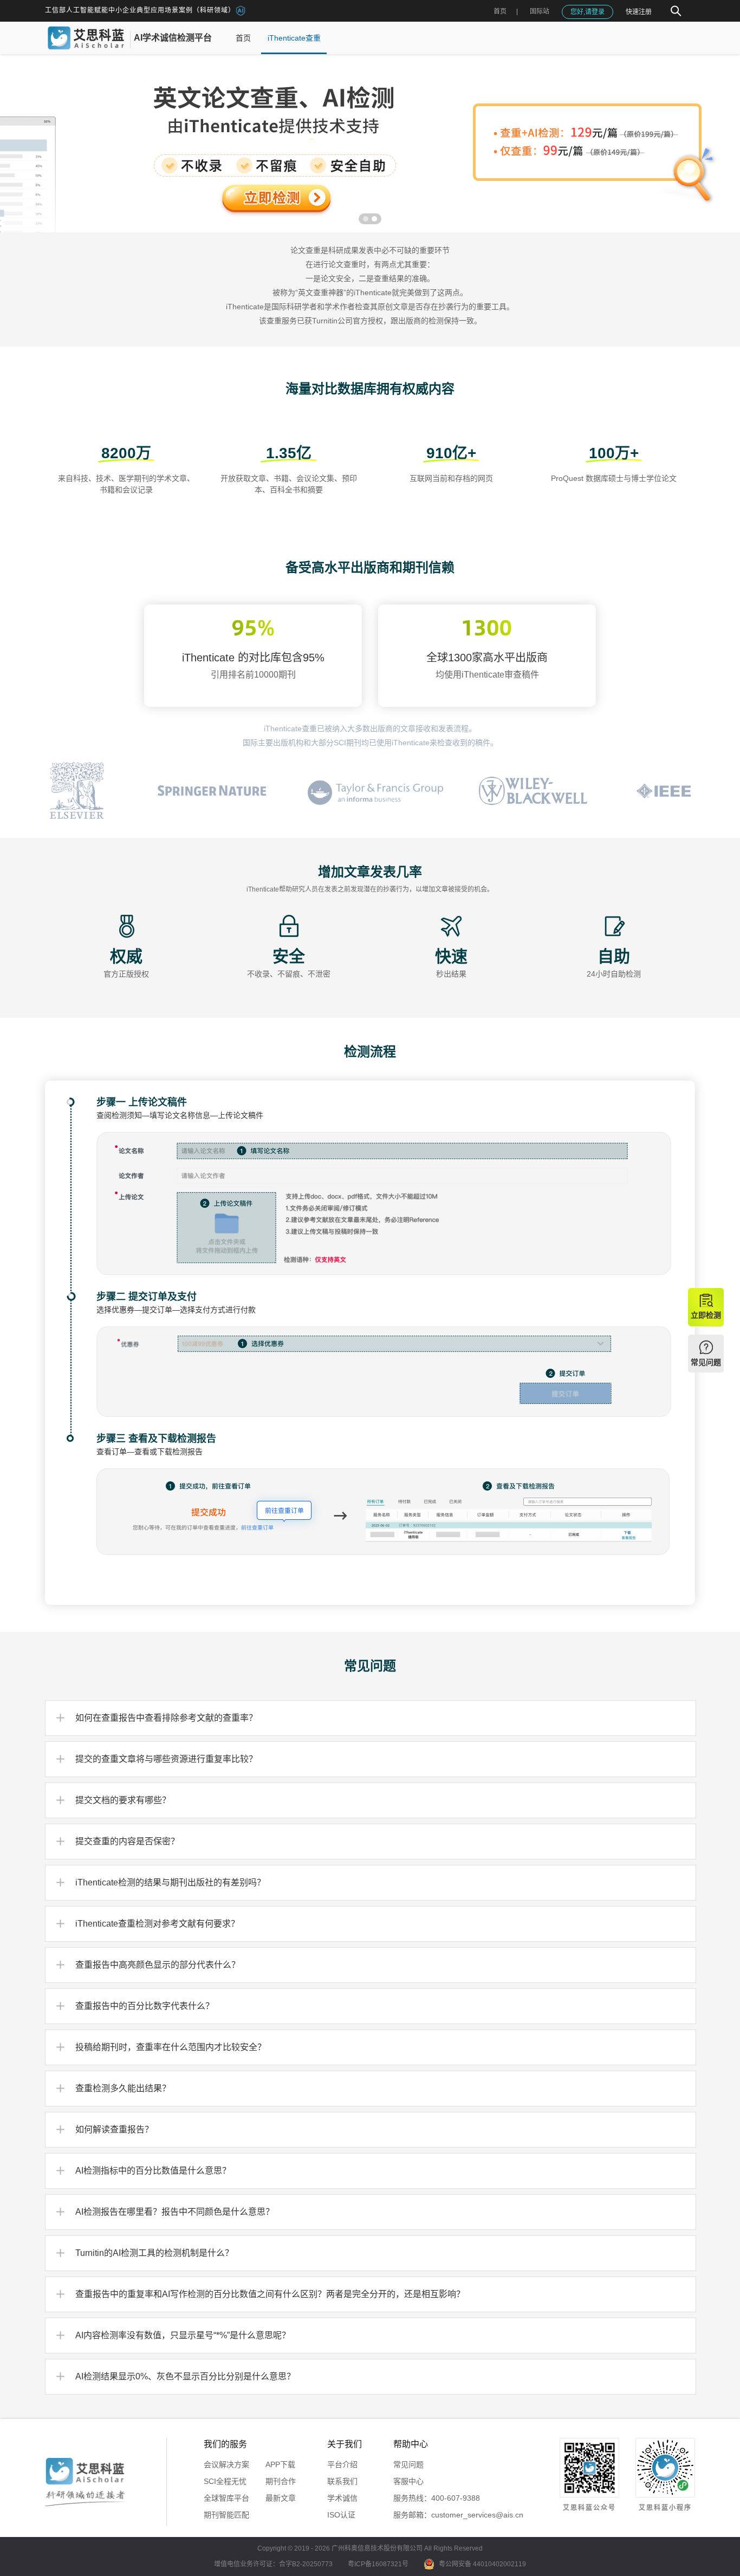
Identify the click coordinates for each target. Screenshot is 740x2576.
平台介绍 (342, 2464)
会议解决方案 (226, 2464)
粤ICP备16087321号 (378, 2564)
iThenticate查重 (294, 38)
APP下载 (280, 2464)
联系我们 (342, 2481)
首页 (500, 11)
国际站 (540, 11)
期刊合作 (281, 2481)
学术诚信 (342, 2498)
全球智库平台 (226, 2498)
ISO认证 (341, 2515)
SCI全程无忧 (225, 2481)
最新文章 (281, 2498)
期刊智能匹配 (226, 2515)
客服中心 (408, 2481)
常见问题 (408, 2464)
